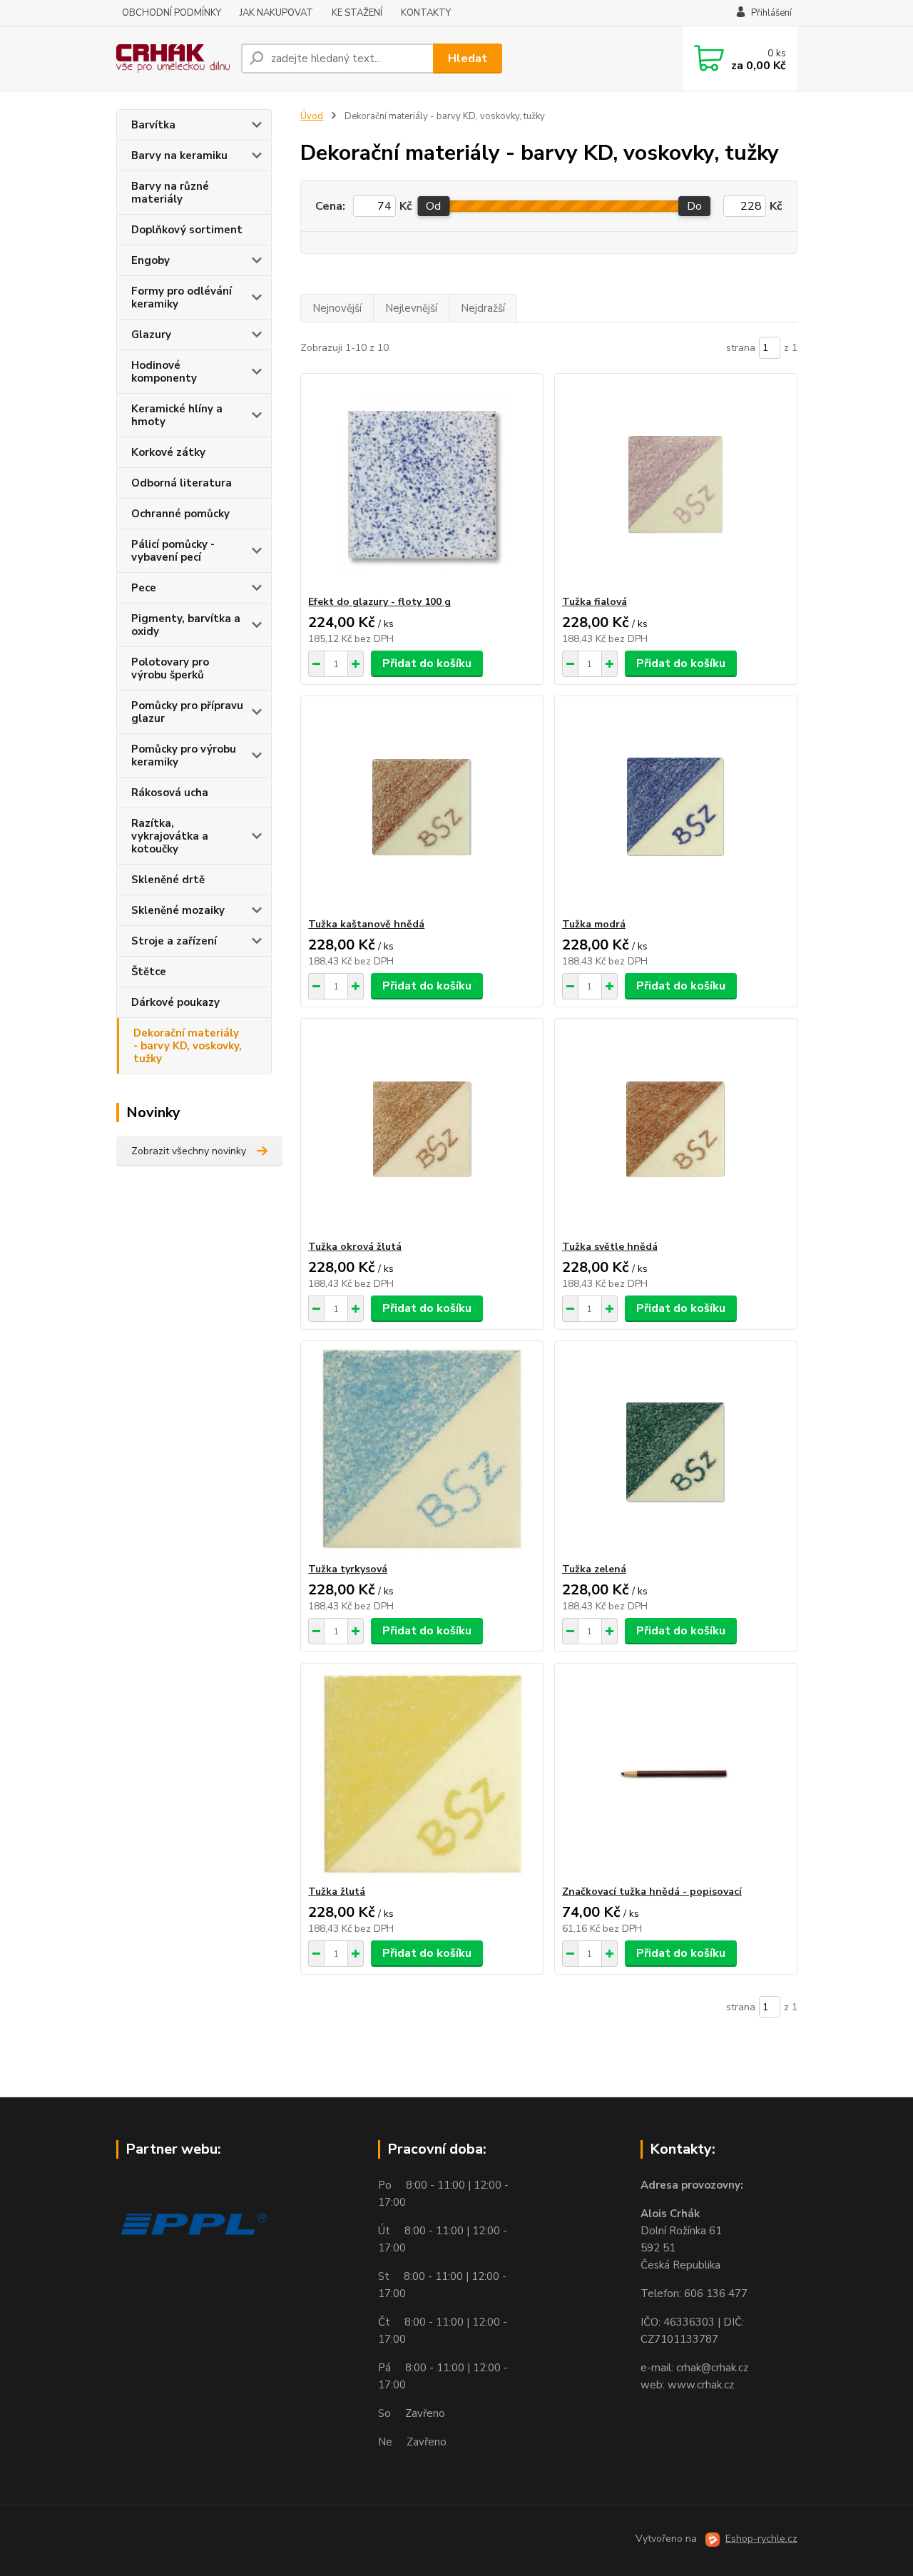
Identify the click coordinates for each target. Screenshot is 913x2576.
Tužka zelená (594, 1569)
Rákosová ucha (170, 793)
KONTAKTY (426, 13)
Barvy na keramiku (179, 156)
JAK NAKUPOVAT (276, 13)
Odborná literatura (182, 483)
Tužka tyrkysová (348, 1569)
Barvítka (153, 125)
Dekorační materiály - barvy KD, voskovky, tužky (188, 1046)
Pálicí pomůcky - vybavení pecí (173, 551)
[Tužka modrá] (676, 807)
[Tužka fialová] (676, 484)
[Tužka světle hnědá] (676, 1129)
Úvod (312, 116)
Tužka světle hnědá (610, 1247)
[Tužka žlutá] (422, 1774)
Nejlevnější (411, 308)
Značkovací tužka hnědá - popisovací (652, 1892)
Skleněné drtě (168, 880)
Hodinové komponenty (164, 372)
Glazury (151, 335)
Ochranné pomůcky (180, 514)
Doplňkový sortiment (187, 230)
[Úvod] (173, 58)
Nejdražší (483, 308)
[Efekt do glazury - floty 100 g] (422, 484)
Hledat (468, 58)
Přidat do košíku (427, 663)
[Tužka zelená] (676, 1452)
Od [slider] (433, 206)
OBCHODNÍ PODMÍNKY (172, 13)
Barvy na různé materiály (170, 193)
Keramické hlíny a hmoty (177, 415)
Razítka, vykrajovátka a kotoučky (170, 836)
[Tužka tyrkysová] (422, 1452)
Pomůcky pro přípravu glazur (187, 712)
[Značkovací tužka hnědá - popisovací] (676, 1774)
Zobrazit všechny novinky (189, 1151)
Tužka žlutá (337, 1892)
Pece (144, 588)
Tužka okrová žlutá (355, 1247)
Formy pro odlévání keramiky (182, 297)
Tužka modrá (594, 924)
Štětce (149, 972)
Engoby (151, 260)
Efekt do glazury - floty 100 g (379, 602)
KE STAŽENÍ (357, 13)
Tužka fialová (595, 602)
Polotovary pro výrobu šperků (170, 668)
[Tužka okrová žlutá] (422, 1129)
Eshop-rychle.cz (761, 2539)
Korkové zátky (168, 452)
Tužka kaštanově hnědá (366, 924)
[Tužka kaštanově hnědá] (422, 807)
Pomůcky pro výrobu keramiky (184, 755)
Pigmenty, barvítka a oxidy (186, 625)
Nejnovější (337, 308)
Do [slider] (694, 206)
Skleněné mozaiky (178, 910)
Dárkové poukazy (175, 1002)
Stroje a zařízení (174, 941)
